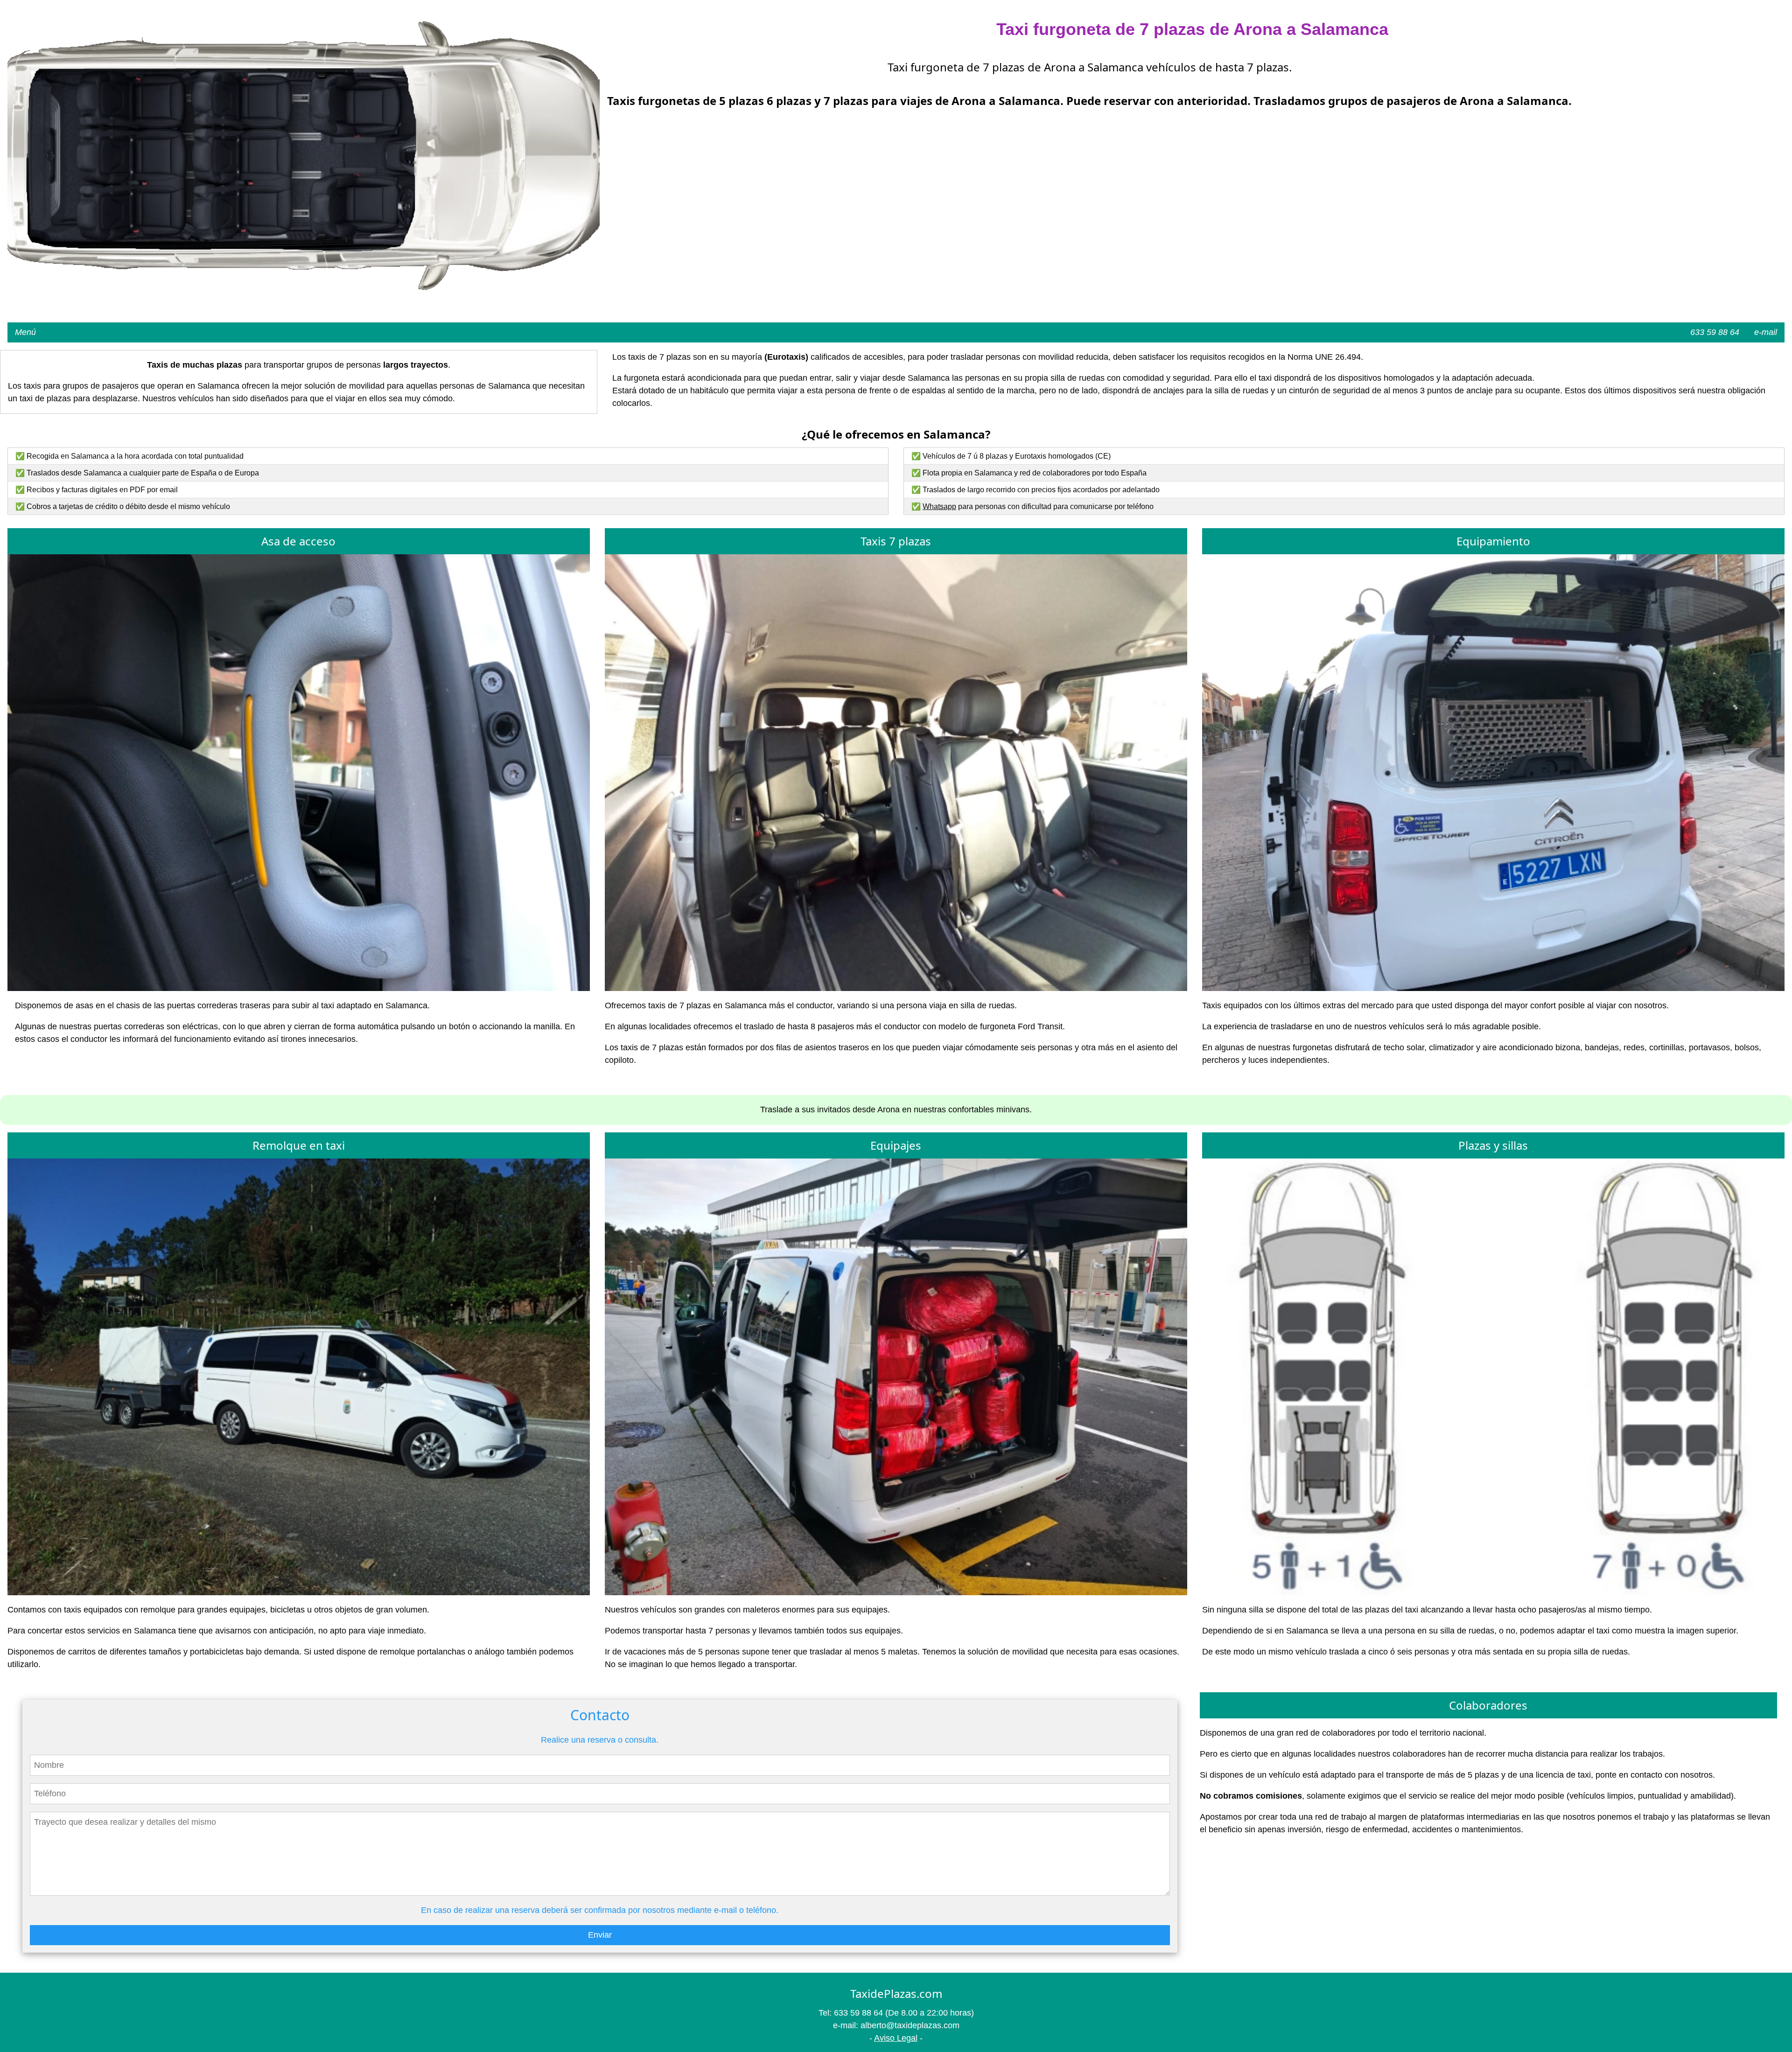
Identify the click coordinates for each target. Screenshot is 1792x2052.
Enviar (600, 1935)
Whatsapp (939, 506)
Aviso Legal (896, 2038)
